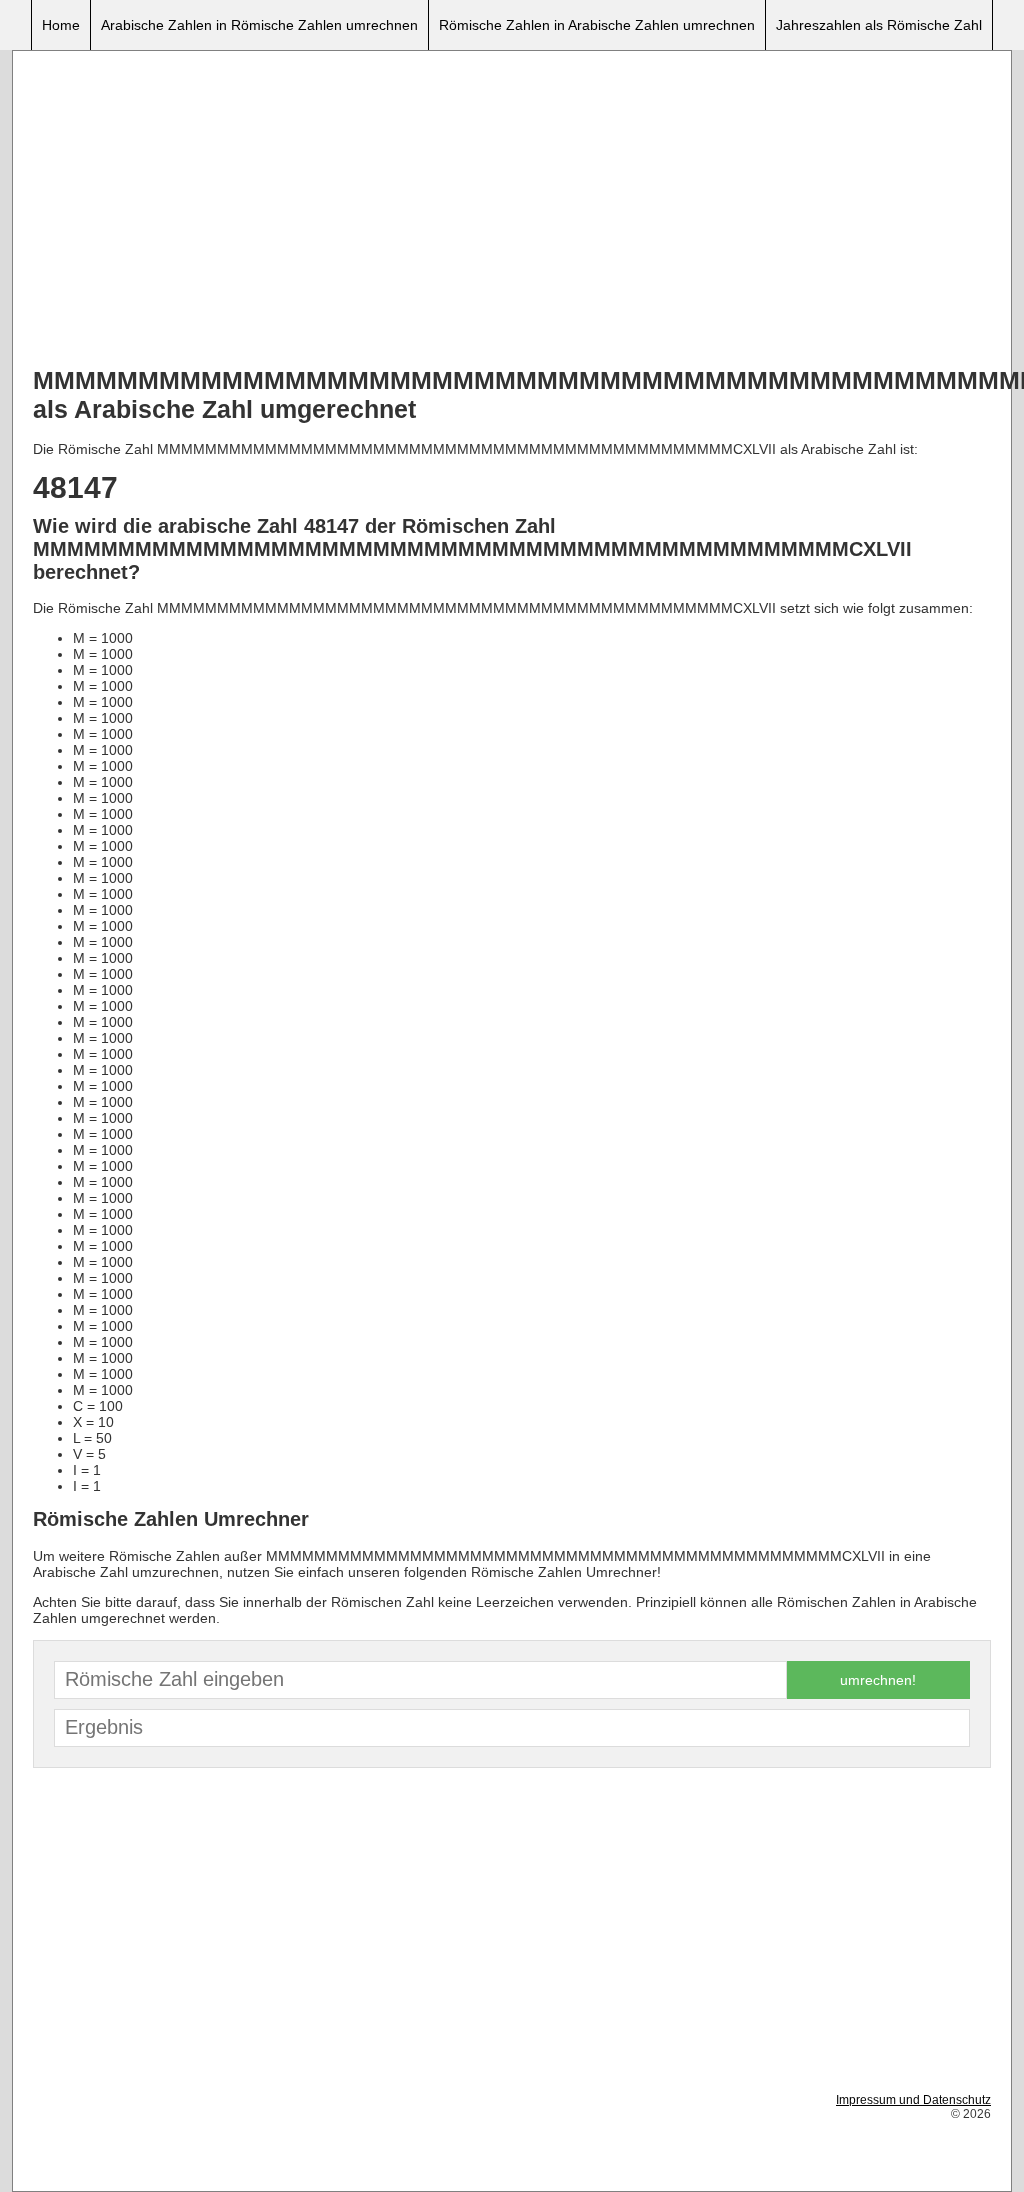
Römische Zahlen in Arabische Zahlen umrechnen (597, 25)
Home (61, 25)
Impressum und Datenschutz (913, 2100)
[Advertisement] (512, 211)
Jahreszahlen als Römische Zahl (879, 25)
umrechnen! (878, 1680)
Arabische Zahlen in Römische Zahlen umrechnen (259, 25)
